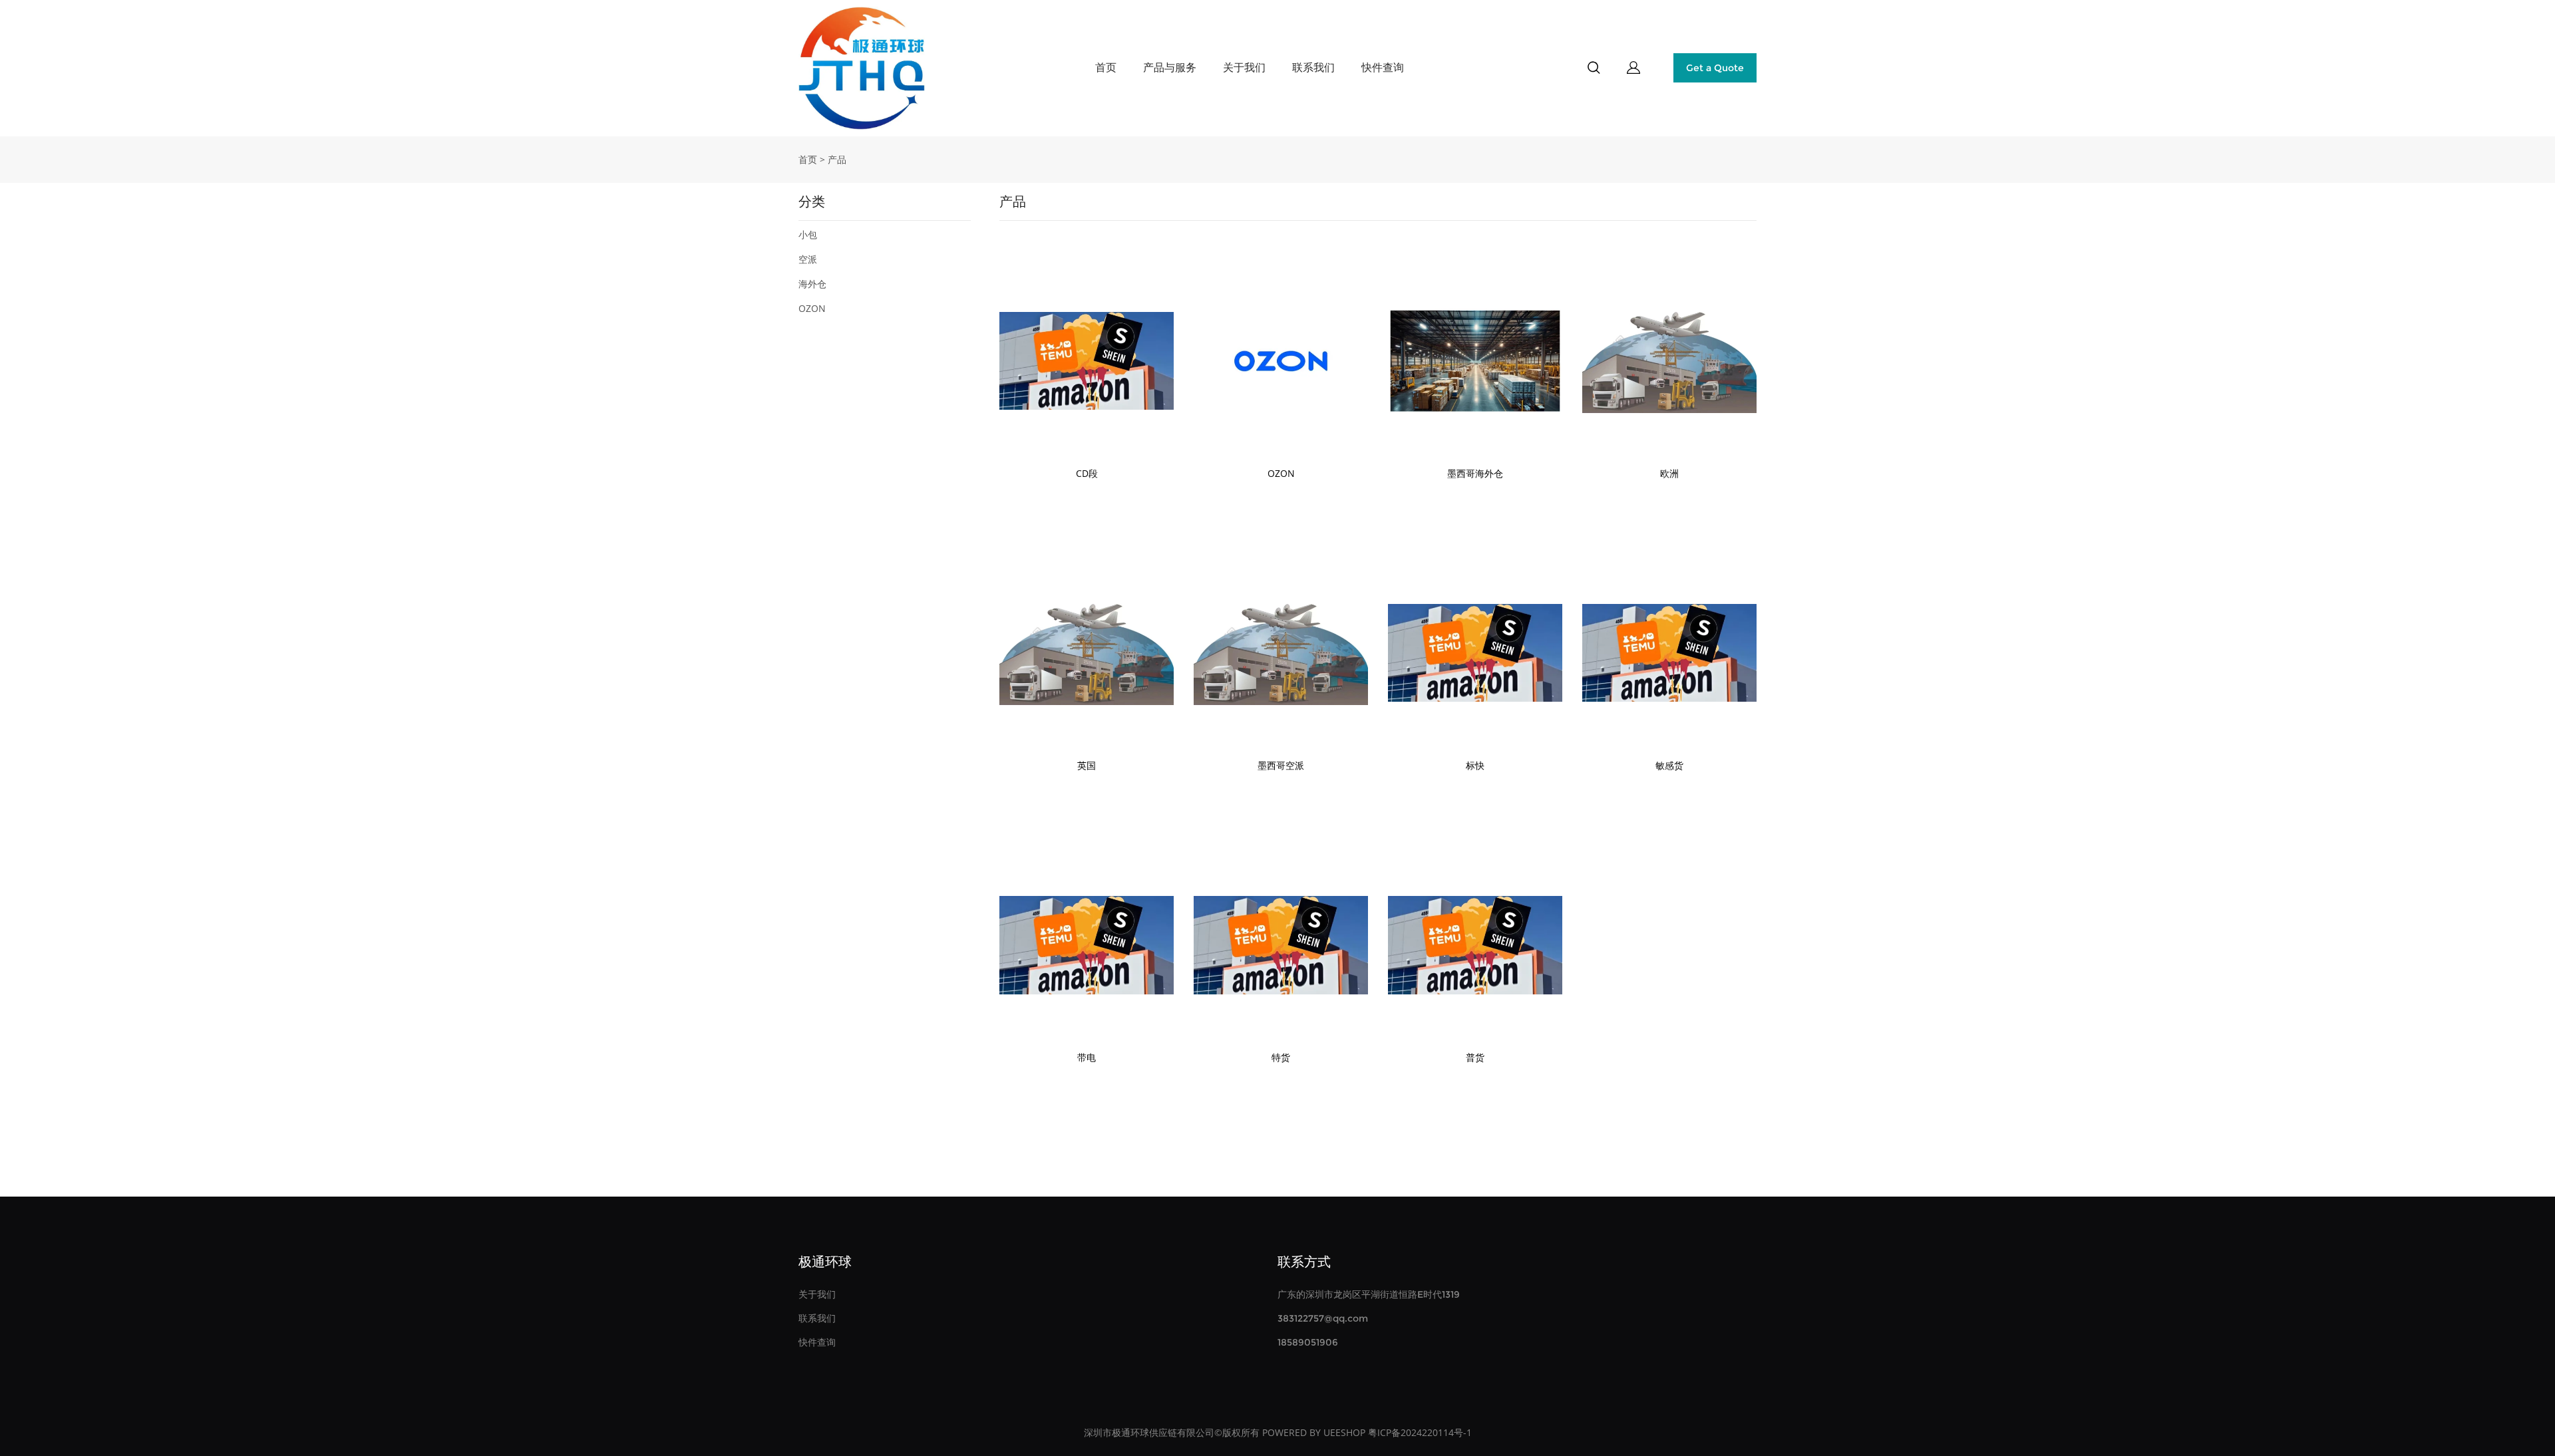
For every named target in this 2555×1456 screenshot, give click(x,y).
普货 (1475, 1057)
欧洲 (1669, 473)
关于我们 (1244, 68)
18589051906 (1308, 1342)
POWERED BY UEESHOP (1314, 1432)
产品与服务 (1170, 68)
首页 (1106, 68)
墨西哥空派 (1281, 765)
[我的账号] (1633, 68)
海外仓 (812, 284)
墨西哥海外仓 (1475, 473)
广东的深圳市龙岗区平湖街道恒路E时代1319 (1369, 1294)
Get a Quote (1715, 68)
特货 (1281, 1057)
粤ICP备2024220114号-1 (1420, 1432)
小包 (808, 234)
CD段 (1087, 473)
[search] (1594, 70)
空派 (808, 259)
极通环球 (825, 1262)
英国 (1087, 765)
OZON (812, 308)
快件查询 (1383, 68)
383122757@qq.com (1323, 1318)
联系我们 (1313, 68)
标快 (1475, 765)
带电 (1087, 1057)
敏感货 (1669, 765)
